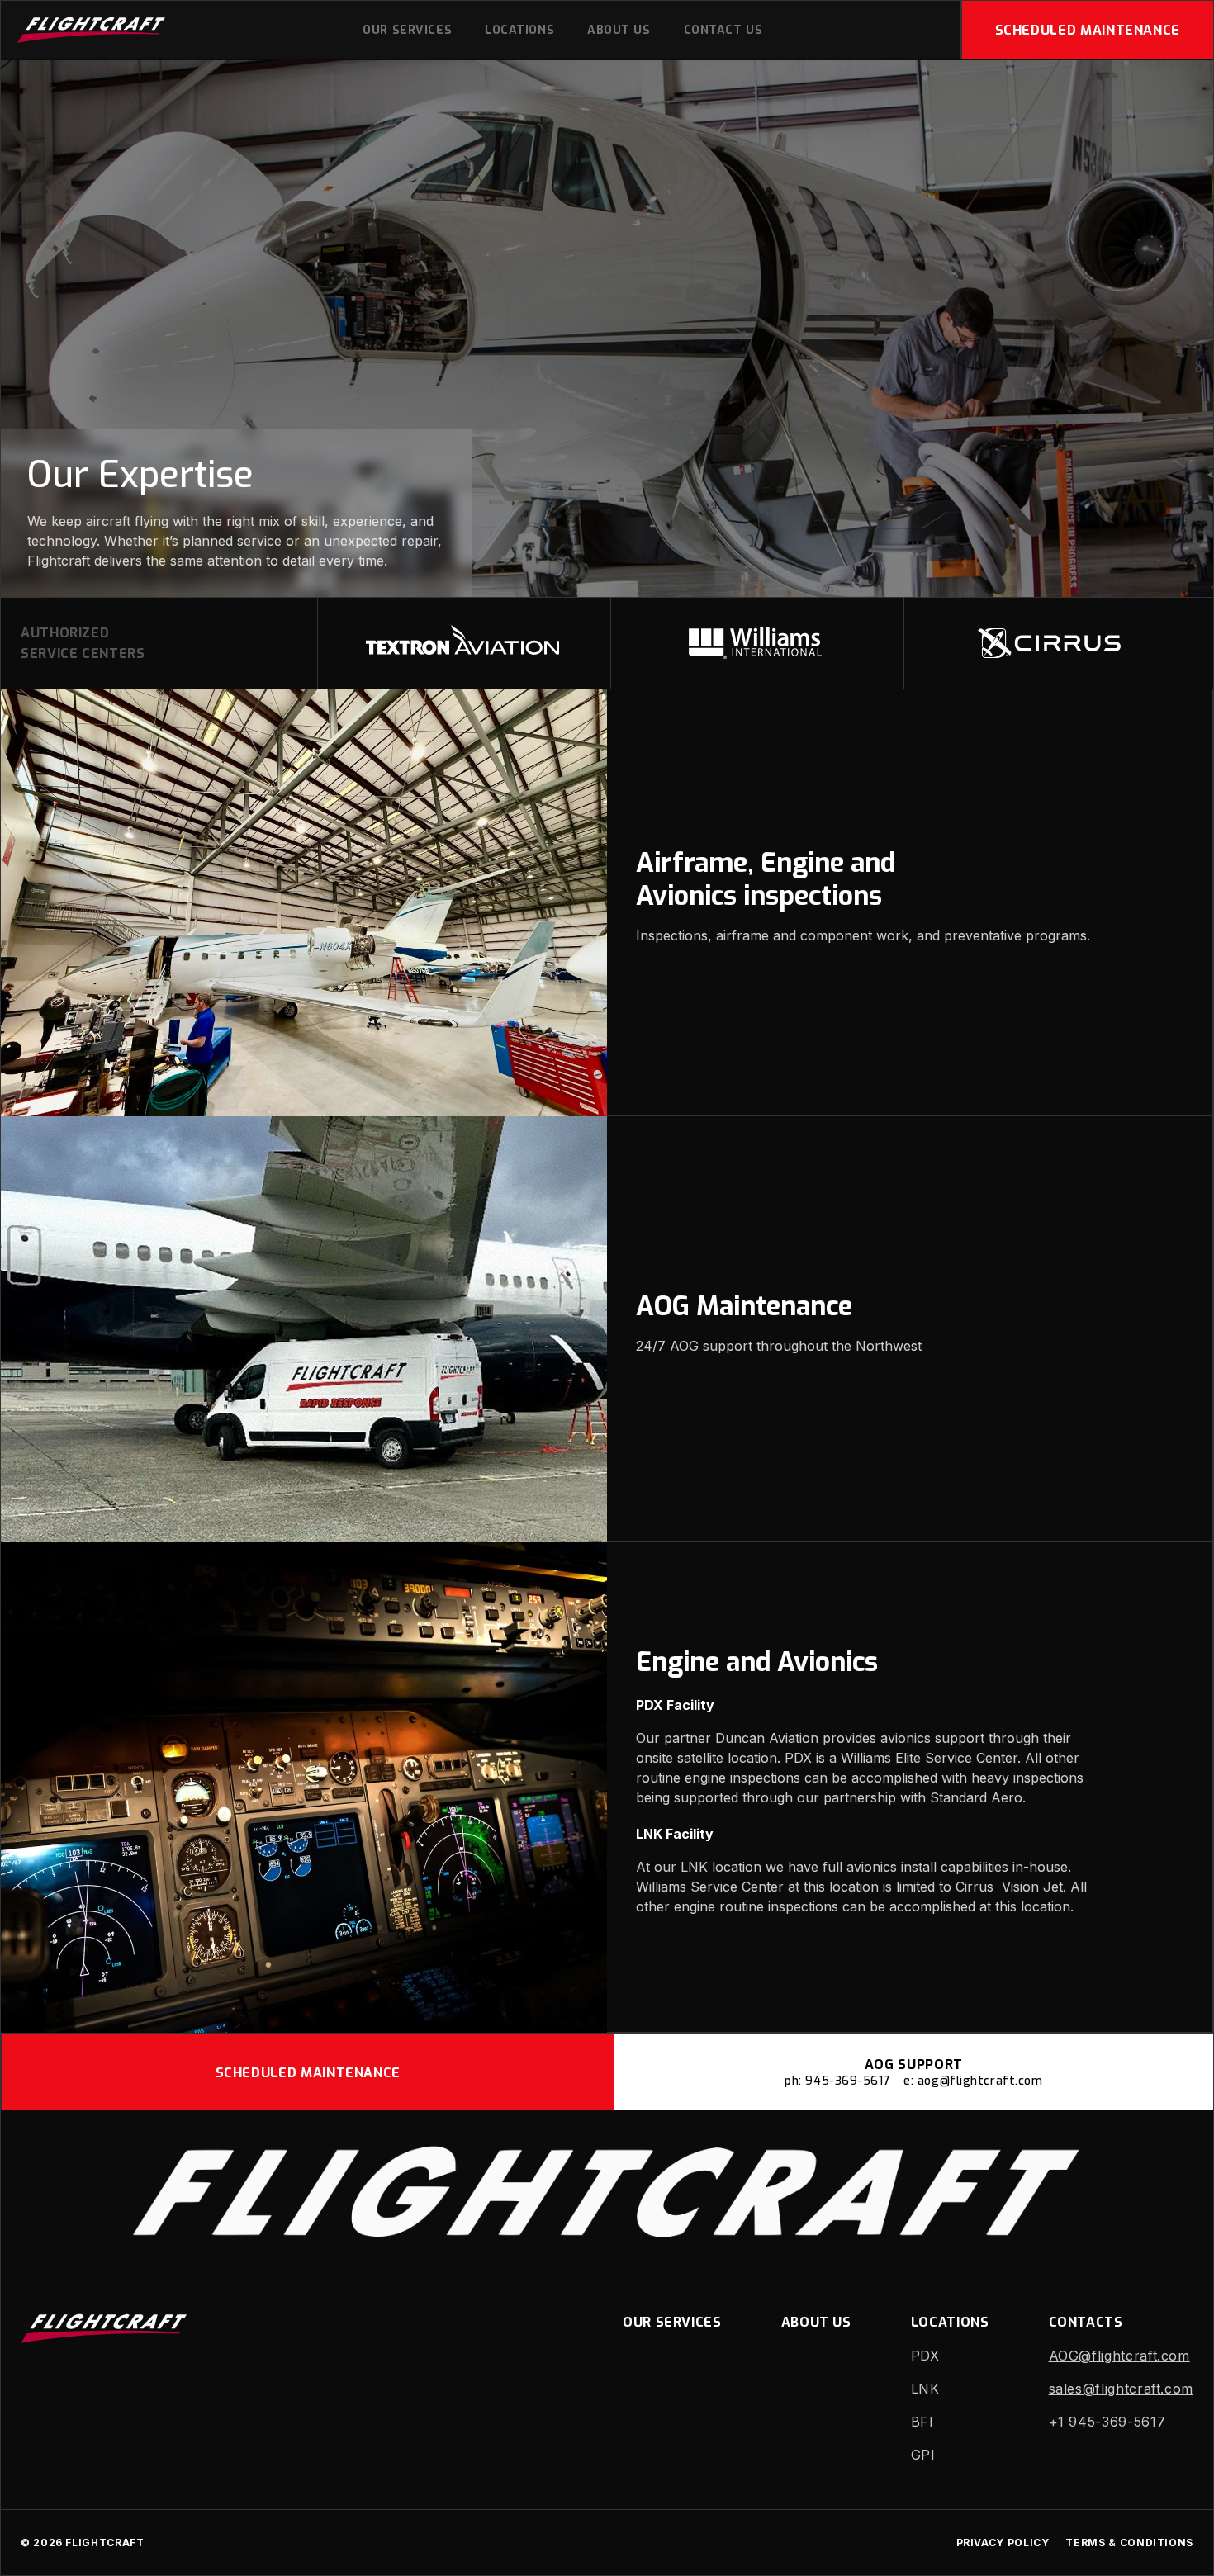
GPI (923, 2455)
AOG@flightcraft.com (1119, 2356)
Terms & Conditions (1129, 2543)
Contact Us (723, 30)
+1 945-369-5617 (1107, 2422)
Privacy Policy (1003, 2543)
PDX (925, 2356)
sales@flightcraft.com (1121, 2389)
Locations (519, 30)
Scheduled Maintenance (1088, 30)
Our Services (407, 30)
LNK (925, 2389)
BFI (922, 2422)
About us (619, 30)
